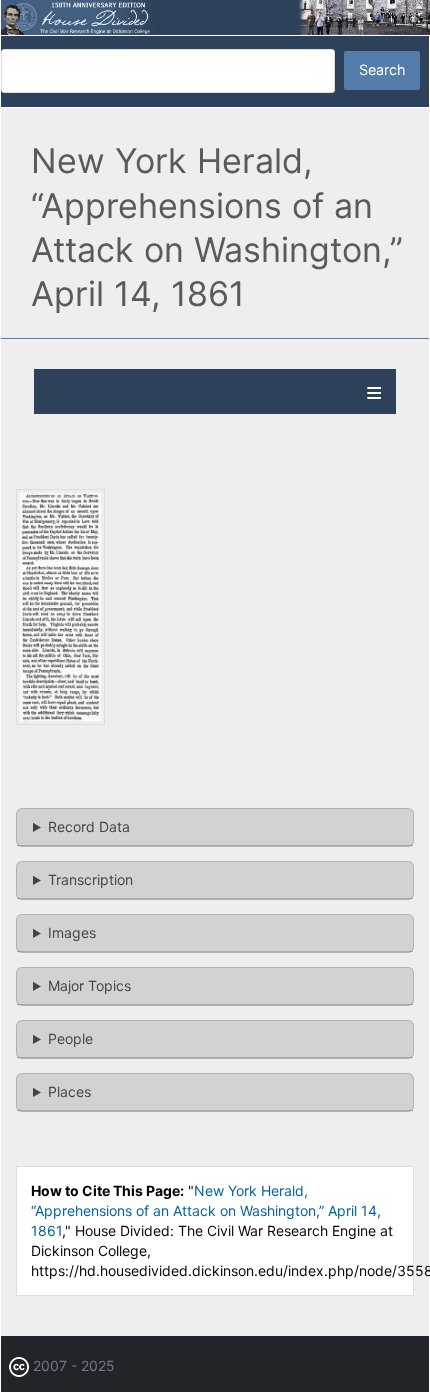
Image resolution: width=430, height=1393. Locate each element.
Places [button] (69, 1091)
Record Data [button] (89, 826)
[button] (60, 719)
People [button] (70, 1038)
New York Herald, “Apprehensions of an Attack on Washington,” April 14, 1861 (206, 1210)
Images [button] (72, 932)
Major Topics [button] (89, 985)
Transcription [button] (90, 879)
